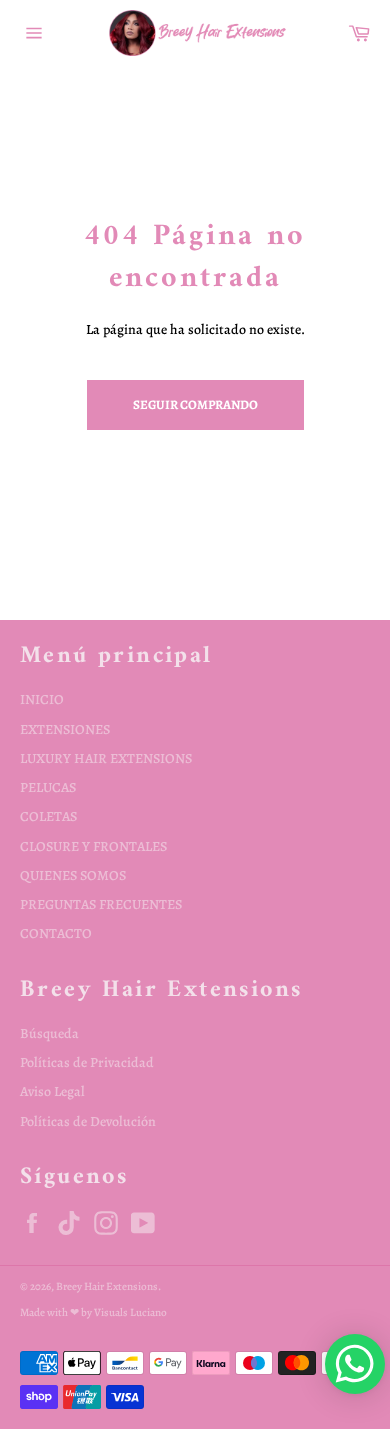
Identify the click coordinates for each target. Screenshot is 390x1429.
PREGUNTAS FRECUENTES (101, 904)
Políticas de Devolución (88, 1121)
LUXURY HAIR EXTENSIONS (106, 758)
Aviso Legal (52, 1091)
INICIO (42, 699)
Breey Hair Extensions (107, 1286)
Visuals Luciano (130, 1312)
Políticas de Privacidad (87, 1062)
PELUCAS (48, 787)
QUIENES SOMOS (73, 875)
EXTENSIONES (65, 729)
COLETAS (48, 816)
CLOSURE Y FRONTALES (93, 846)
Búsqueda (49, 1033)
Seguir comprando (195, 404)
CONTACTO (56, 933)
